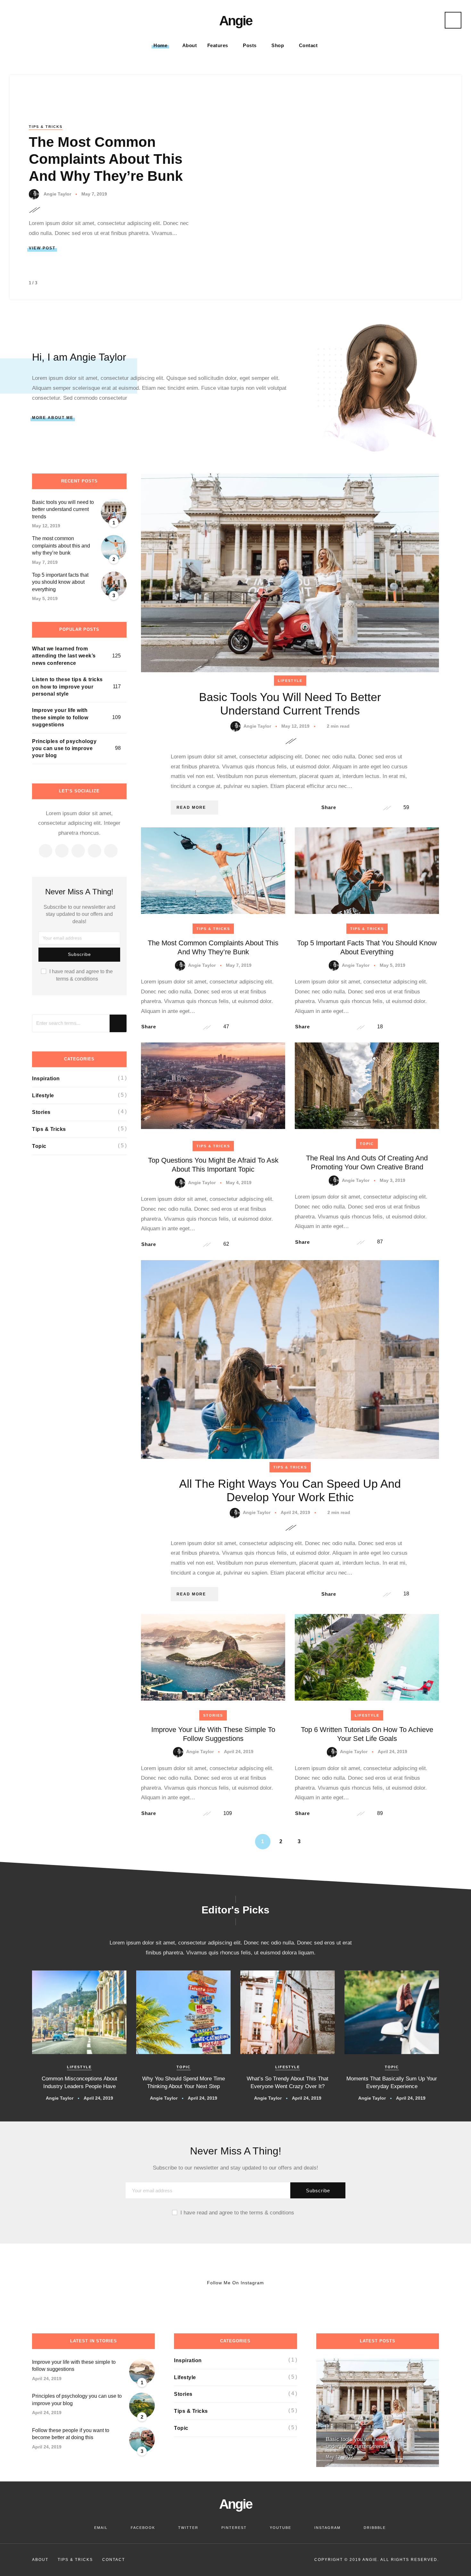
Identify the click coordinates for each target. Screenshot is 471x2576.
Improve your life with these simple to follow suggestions (60, 717)
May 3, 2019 (392, 1180)
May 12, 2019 (296, 726)
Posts (250, 45)
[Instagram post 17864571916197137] (353, 2283)
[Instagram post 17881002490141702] (196, 2283)
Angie (235, 21)
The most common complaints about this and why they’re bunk (106, 159)
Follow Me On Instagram (235, 2283)
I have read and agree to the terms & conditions (81, 975)
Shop (278, 45)
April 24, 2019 (296, 1512)
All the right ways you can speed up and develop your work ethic (290, 1490)
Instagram (327, 2528)
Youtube (281, 2528)
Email (101, 2528)
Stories (213, 1715)
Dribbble (375, 2528)
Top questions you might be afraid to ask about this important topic (213, 1165)
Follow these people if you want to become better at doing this (71, 2434)
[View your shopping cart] (422, 21)
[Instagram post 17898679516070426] (431, 2283)
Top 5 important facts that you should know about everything (60, 582)
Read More (191, 807)
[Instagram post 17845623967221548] (275, 2283)
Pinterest (234, 2528)
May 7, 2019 (94, 194)
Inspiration (46, 1079)
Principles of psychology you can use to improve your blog (64, 749)
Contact (308, 45)
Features (218, 45)
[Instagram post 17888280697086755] (39, 2283)
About (190, 45)
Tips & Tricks (46, 127)
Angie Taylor (57, 194)
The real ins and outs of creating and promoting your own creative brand (367, 1163)
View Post (42, 248)
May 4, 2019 (239, 1183)
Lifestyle (290, 681)
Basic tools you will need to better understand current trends (290, 704)
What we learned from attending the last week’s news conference (64, 656)
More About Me (53, 418)
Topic (367, 1144)
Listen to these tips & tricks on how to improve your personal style (67, 687)
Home (160, 45)
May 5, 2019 (392, 965)
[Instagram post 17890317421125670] (118, 2283)
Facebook (143, 2528)
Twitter (188, 2528)
